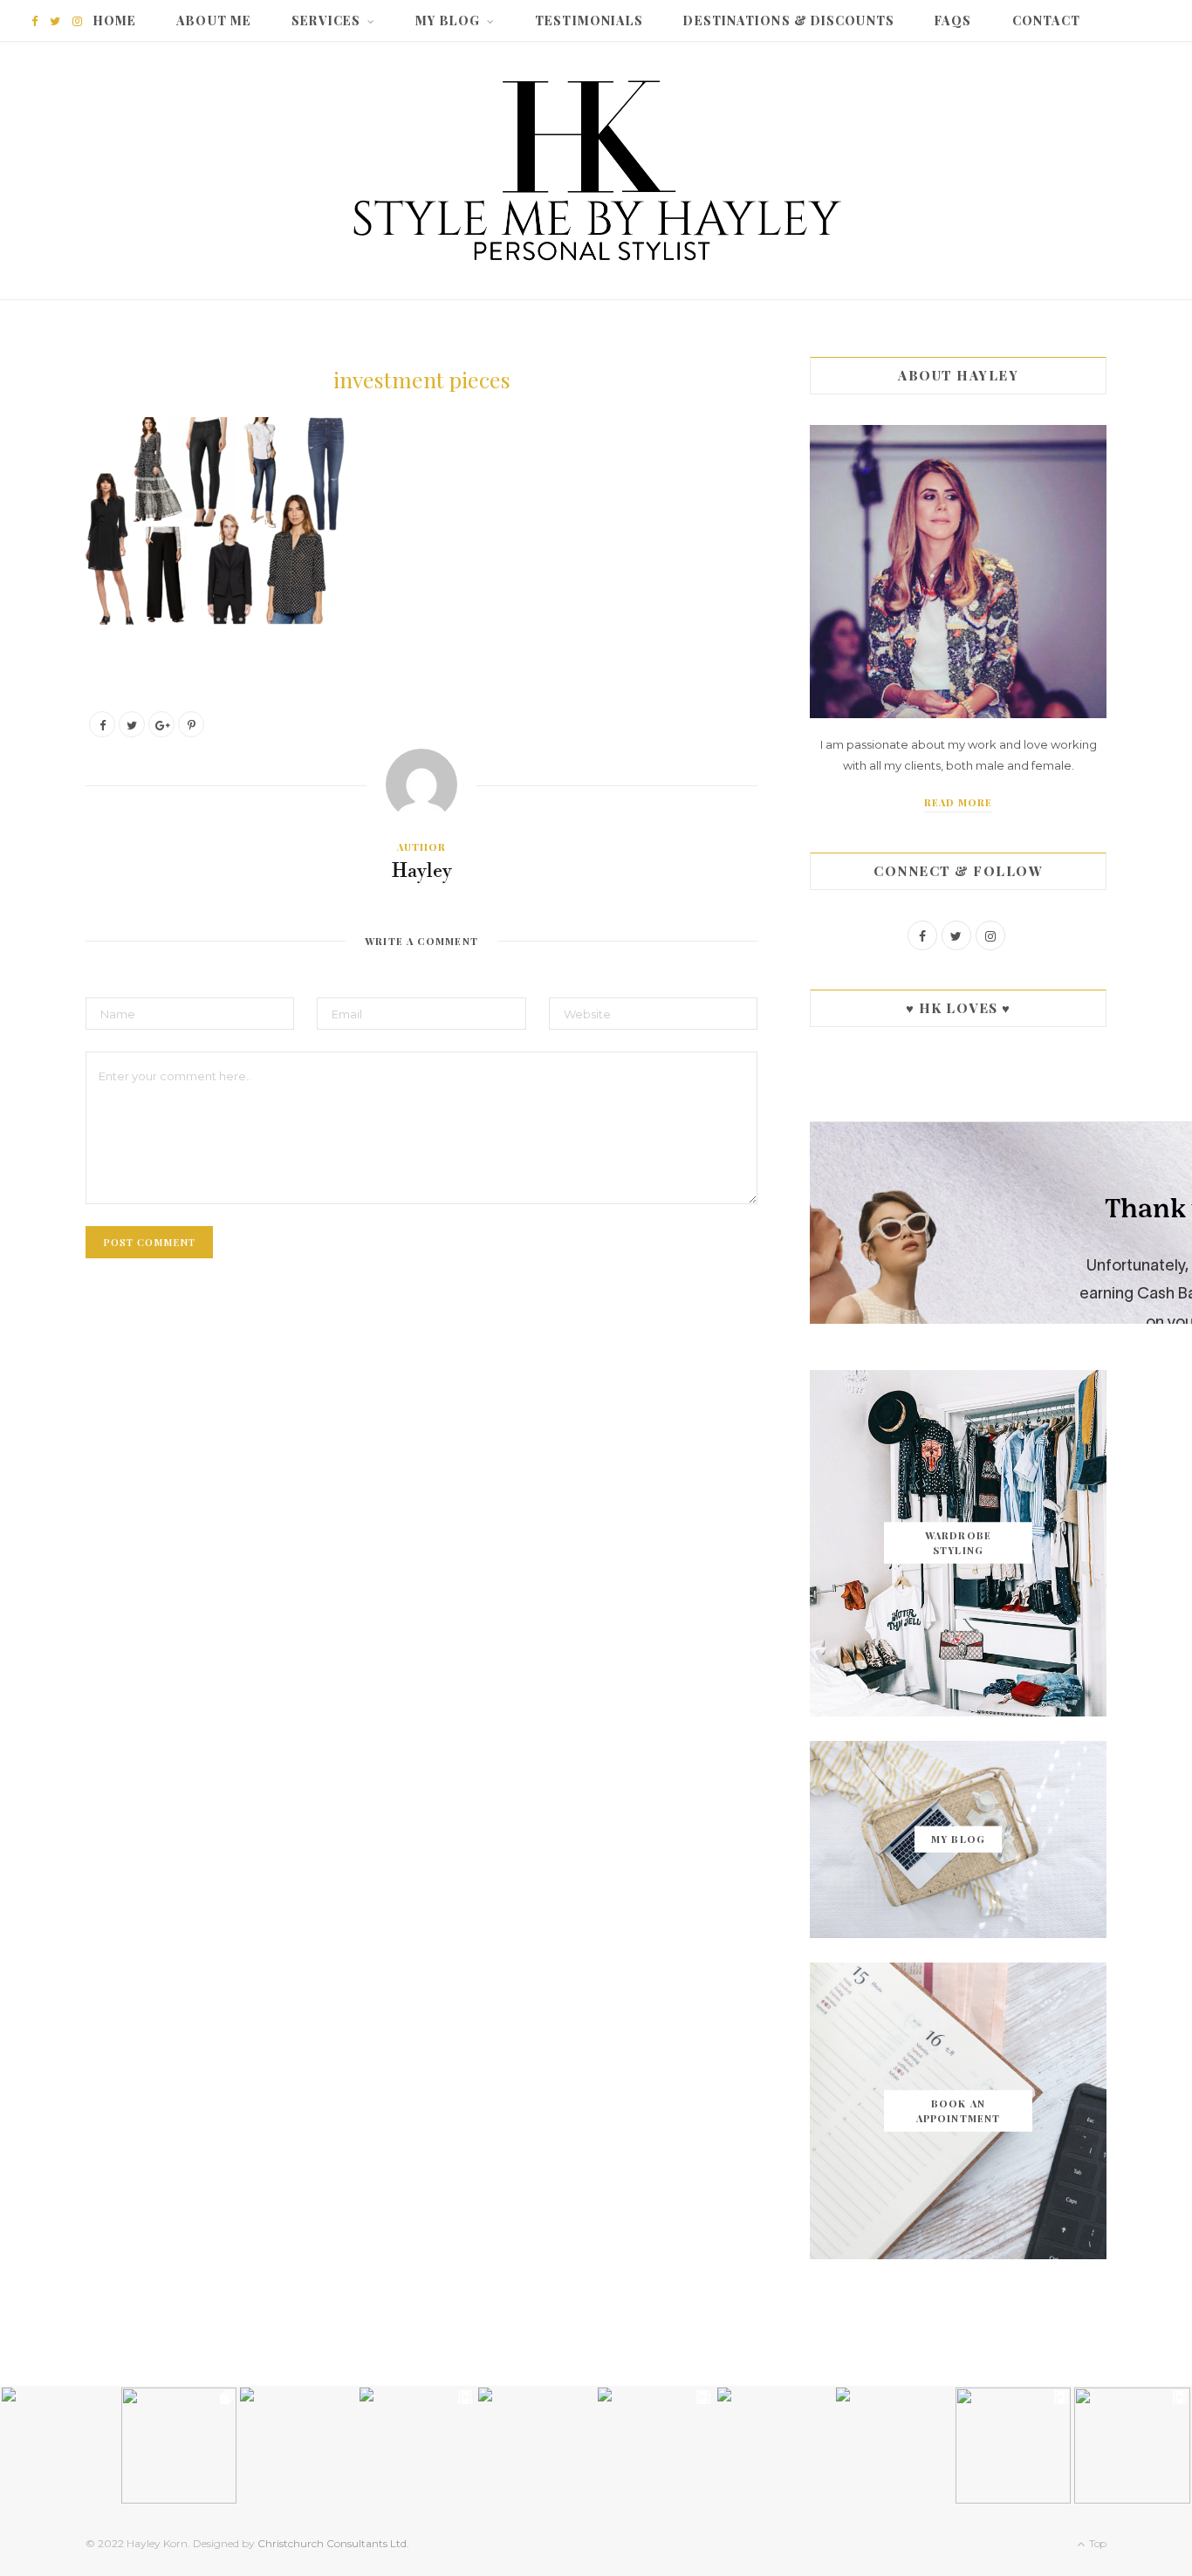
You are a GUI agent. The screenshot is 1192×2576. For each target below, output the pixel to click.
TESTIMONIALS (589, 21)
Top (1096, 2543)
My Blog (448, 21)
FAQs (953, 21)
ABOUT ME (214, 21)
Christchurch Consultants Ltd (332, 2543)
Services (326, 21)
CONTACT (1047, 21)
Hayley (422, 872)
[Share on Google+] (161, 724)
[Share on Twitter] (132, 724)
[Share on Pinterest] (191, 724)
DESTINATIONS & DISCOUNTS (788, 21)
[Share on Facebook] (102, 724)
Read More (959, 802)
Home (115, 21)
